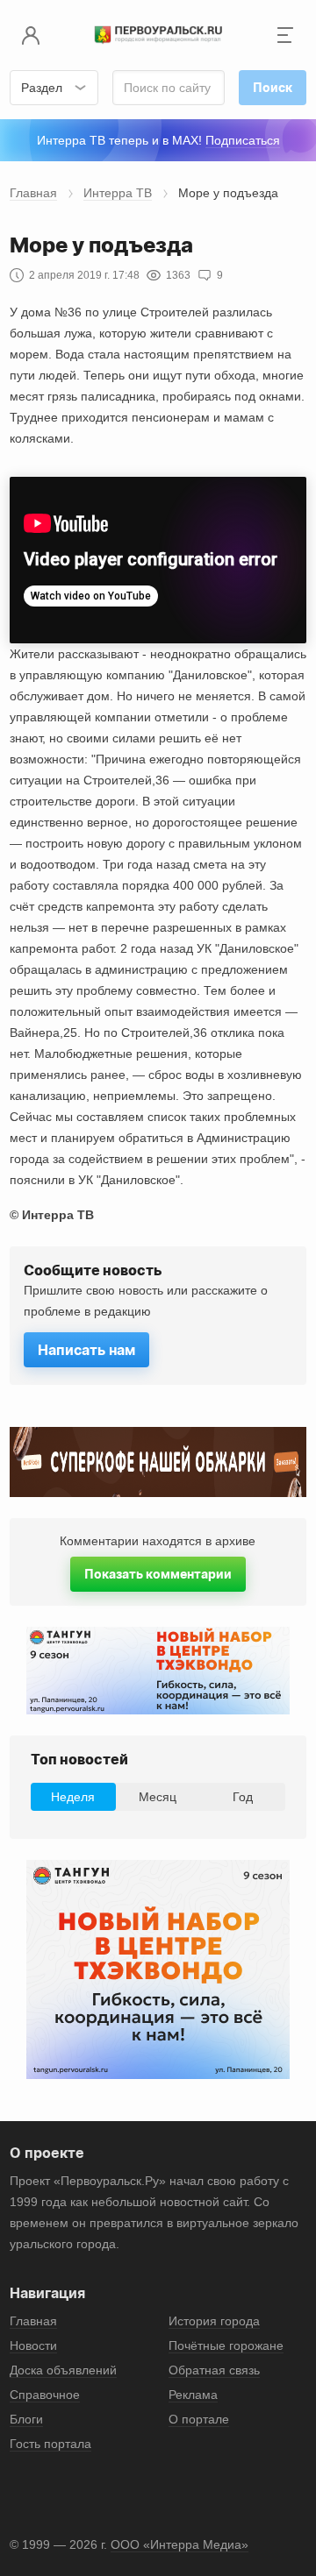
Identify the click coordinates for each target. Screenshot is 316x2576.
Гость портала (50, 2444)
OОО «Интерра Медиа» (180, 2544)
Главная (33, 193)
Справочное (45, 2395)
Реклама (193, 2395)
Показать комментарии (158, 1574)
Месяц (158, 1797)
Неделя (73, 1797)
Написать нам (86, 1350)
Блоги (26, 2419)
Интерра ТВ (118, 193)
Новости (33, 2345)
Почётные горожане (226, 2345)
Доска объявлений (63, 2370)
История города (214, 2321)
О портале (199, 2419)
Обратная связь (214, 2370)
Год (243, 1797)
